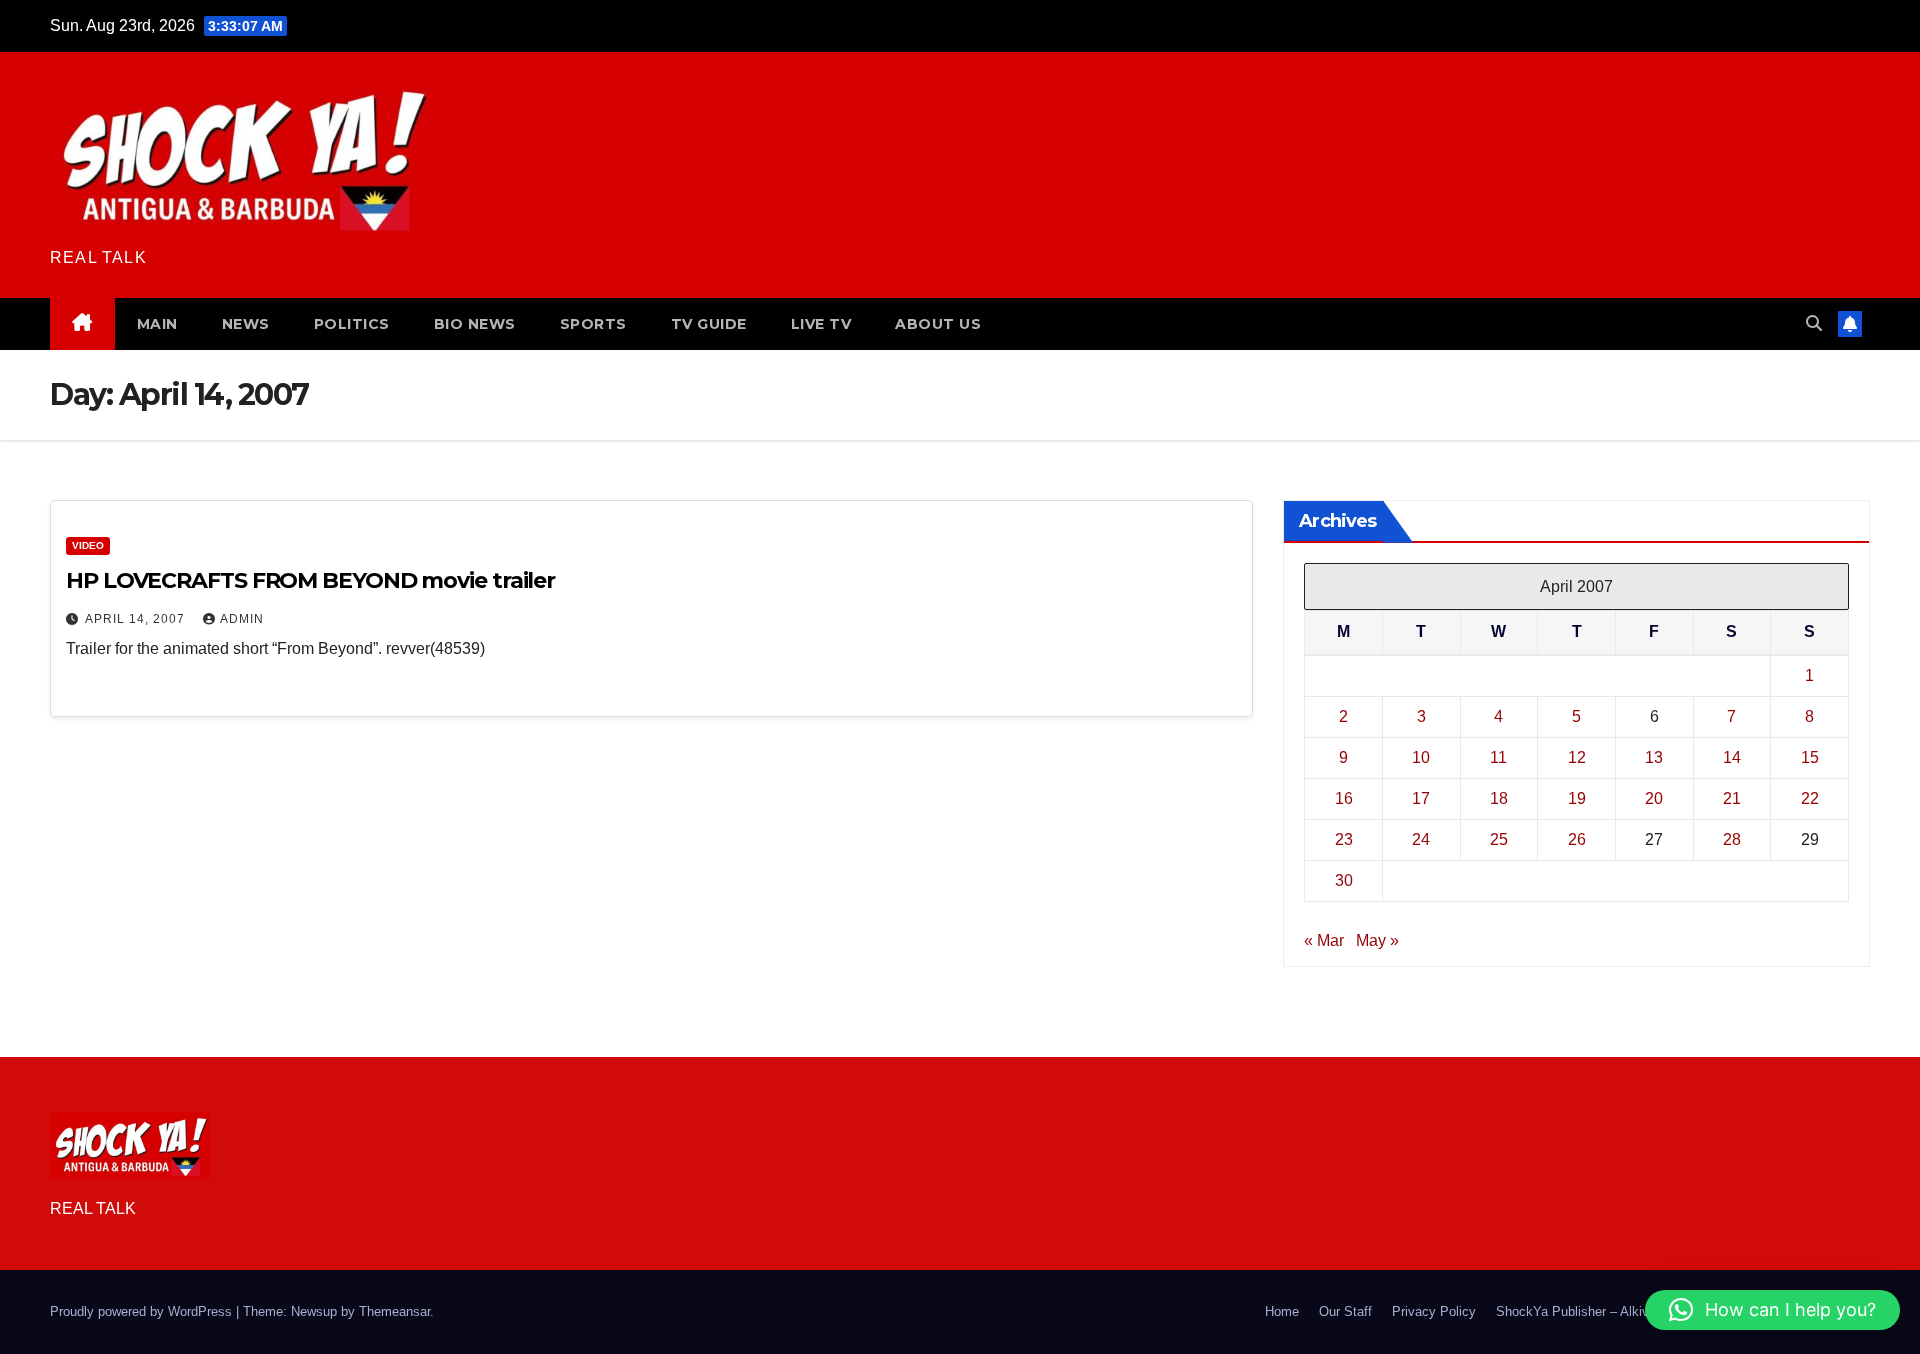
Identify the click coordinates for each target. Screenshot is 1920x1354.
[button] (1814, 323)
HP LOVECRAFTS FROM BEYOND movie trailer (310, 580)
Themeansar (394, 1311)
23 (1344, 839)
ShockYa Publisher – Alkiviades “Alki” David (1623, 1311)
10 (1421, 757)
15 (1810, 757)
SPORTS (593, 324)
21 (1732, 798)
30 (1344, 880)
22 (1810, 798)
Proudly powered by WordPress (143, 1311)
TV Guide (709, 324)
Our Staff (1345, 1311)
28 (1732, 839)
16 (1344, 798)
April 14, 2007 (137, 619)
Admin (242, 619)
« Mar (1324, 940)
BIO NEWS (475, 324)
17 (1421, 798)
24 (1421, 839)
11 (1498, 757)
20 (1654, 798)
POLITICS (352, 324)
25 (1499, 839)
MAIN (157, 324)
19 (1577, 798)
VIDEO (88, 545)
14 (1732, 757)
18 (1499, 798)
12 (1577, 757)
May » (1377, 940)
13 (1654, 757)
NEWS (246, 324)
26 (1577, 839)
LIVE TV (821, 324)
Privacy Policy (1434, 1311)
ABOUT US (938, 324)
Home (1282, 1311)
